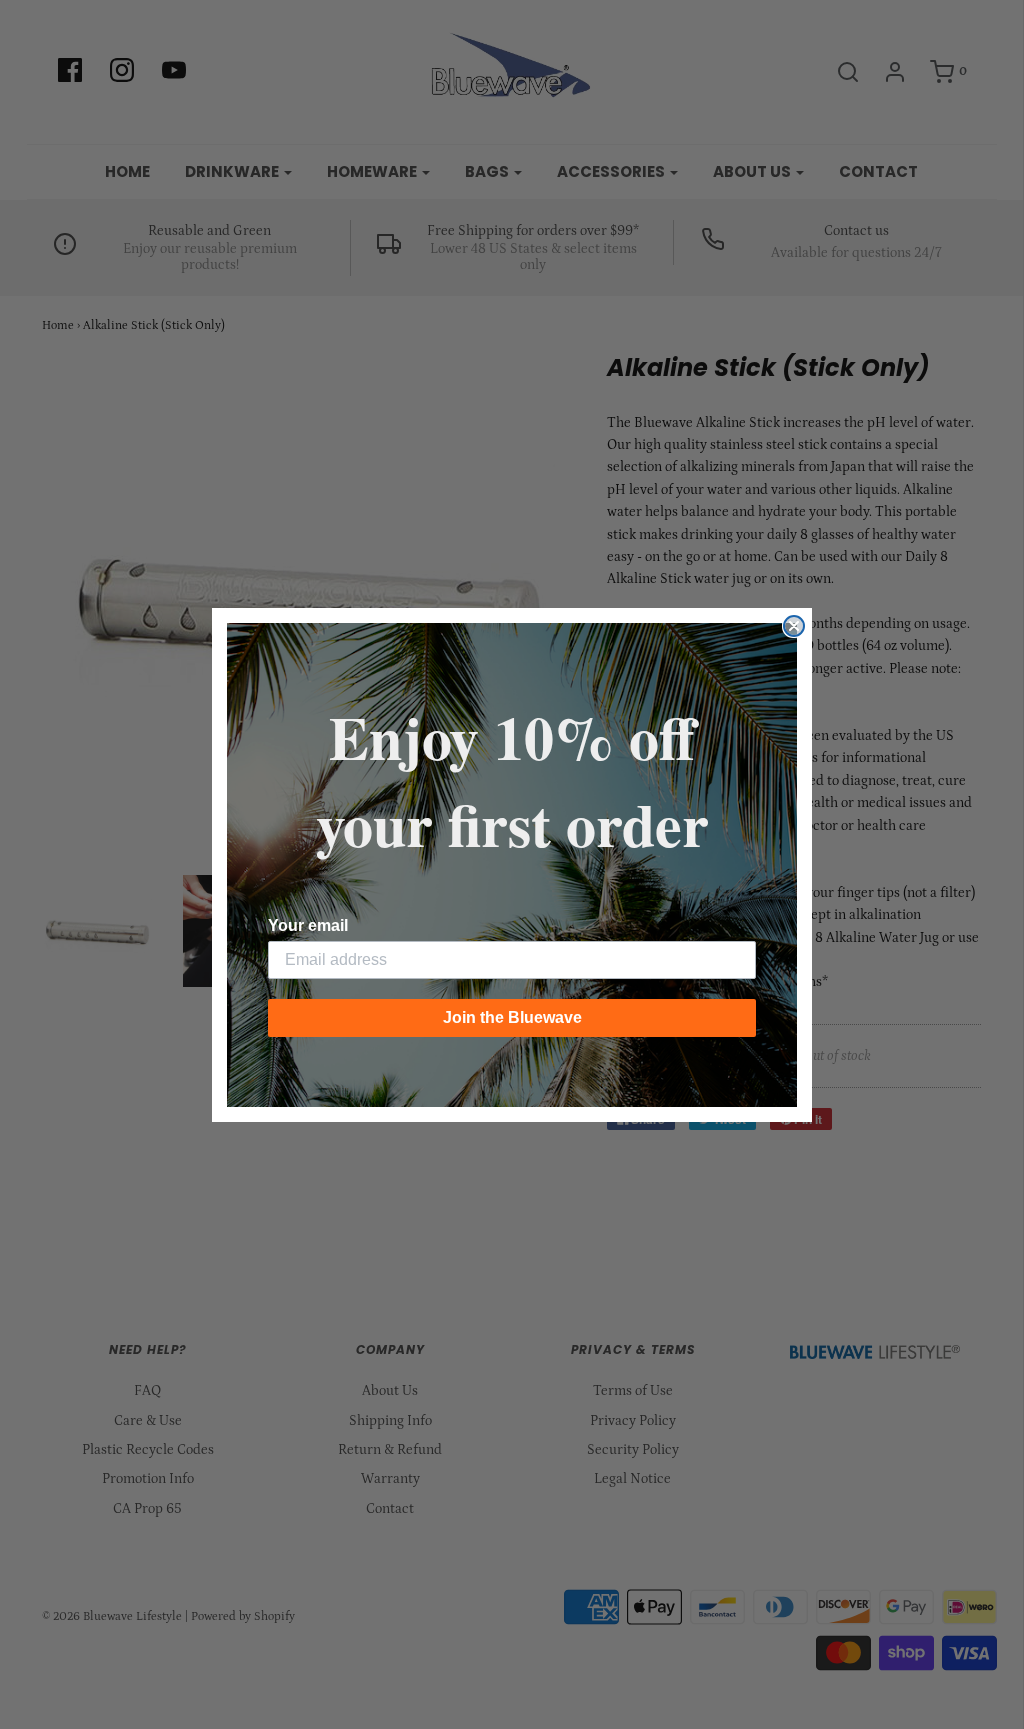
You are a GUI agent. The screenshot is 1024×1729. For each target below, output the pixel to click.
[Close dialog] (794, 626)
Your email (308, 925)
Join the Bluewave (512, 1017)
